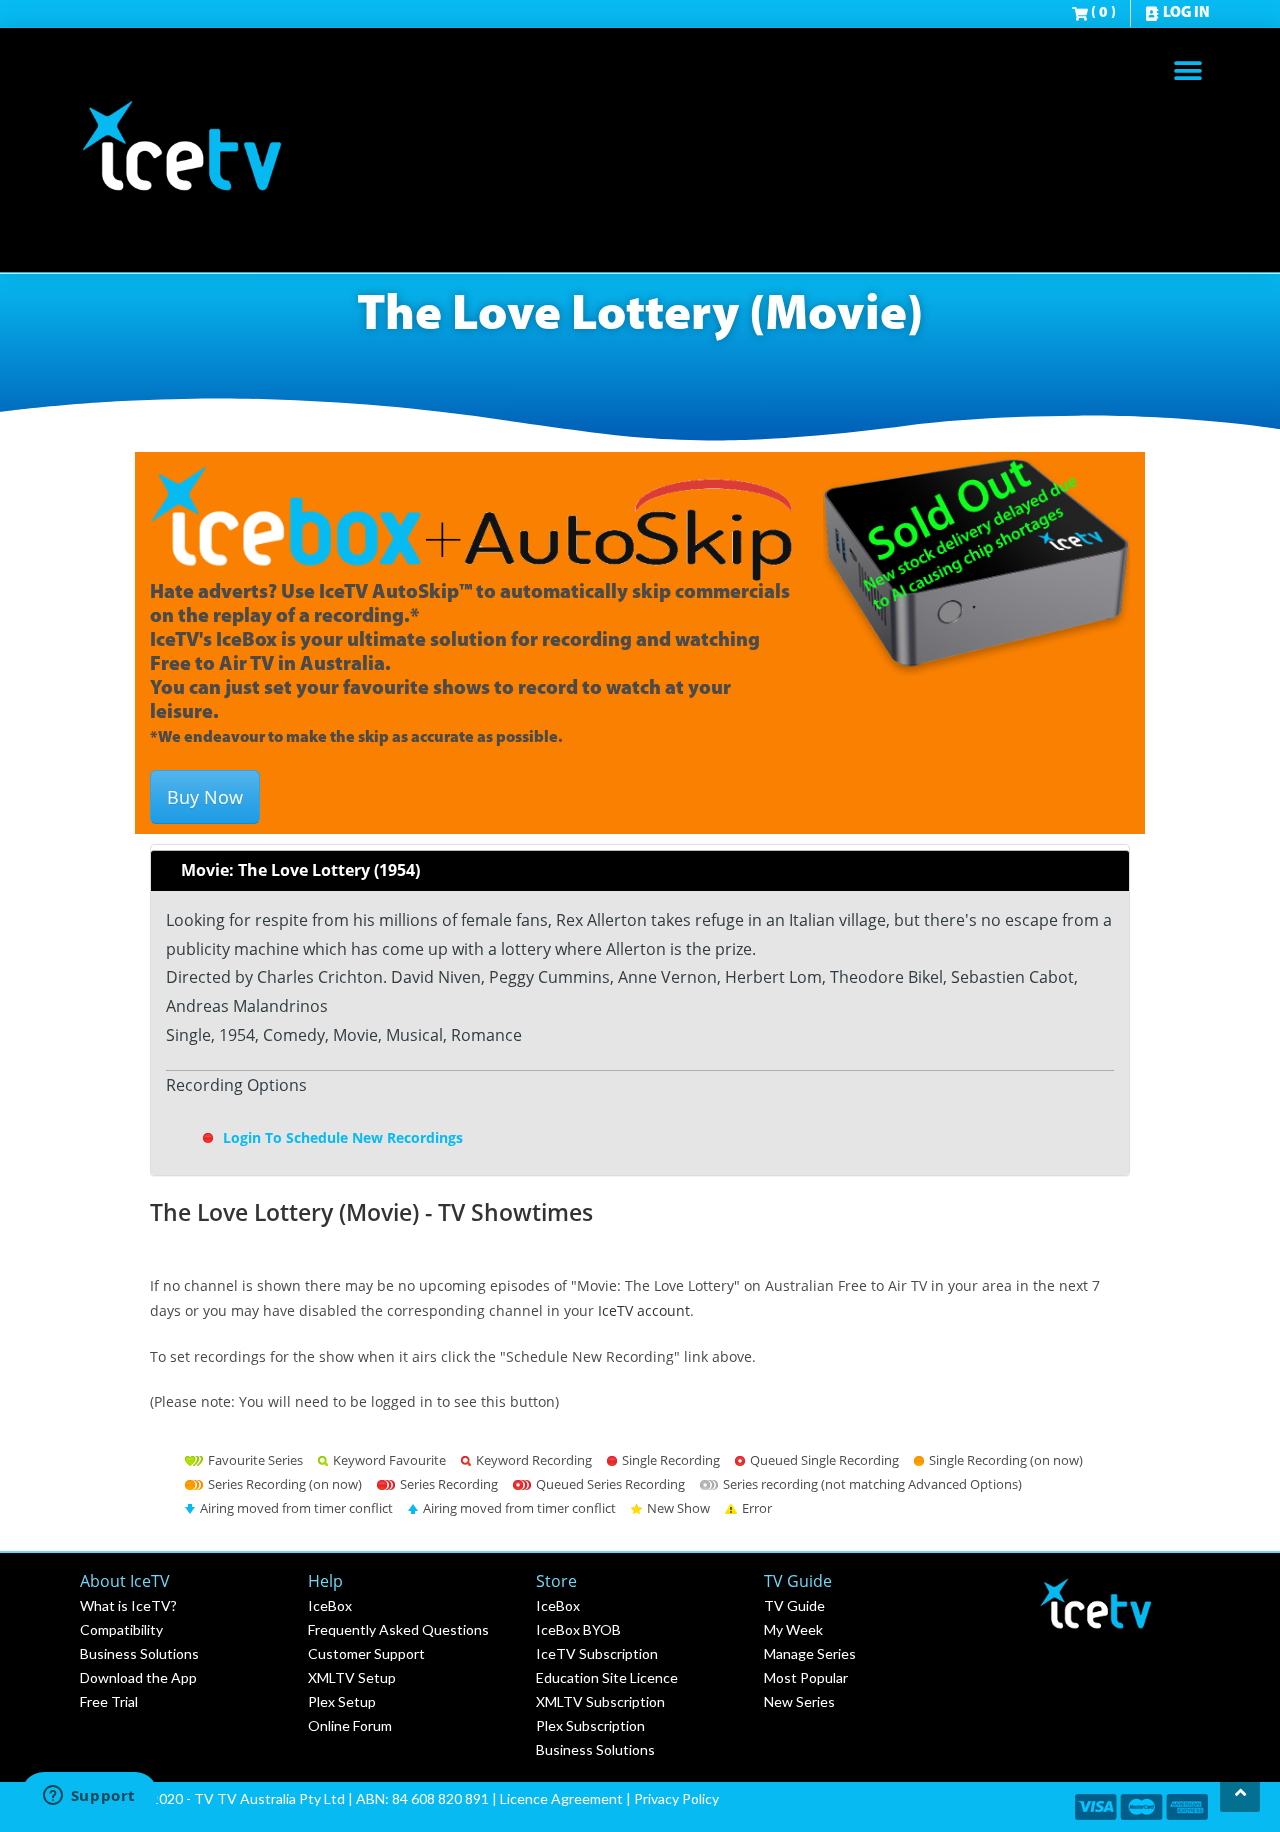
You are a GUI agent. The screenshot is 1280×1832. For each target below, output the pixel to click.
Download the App (138, 1677)
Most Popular (806, 1677)
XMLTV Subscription (600, 1701)
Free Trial (109, 1701)
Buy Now (205, 797)
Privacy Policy (676, 1798)
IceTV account (644, 1310)
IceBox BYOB (578, 1629)
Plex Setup (342, 1701)
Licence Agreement (561, 1798)
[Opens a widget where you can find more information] (89, 1797)
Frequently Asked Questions (398, 1629)
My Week (793, 1629)
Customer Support (366, 1653)
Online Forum (350, 1725)
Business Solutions (139, 1653)
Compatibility (121, 1629)
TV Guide (794, 1605)
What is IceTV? (128, 1605)
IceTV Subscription (597, 1653)
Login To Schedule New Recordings (341, 1137)
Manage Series (810, 1653)
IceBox (330, 1605)
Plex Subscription (590, 1725)
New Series (799, 1701)
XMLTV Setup (352, 1677)
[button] (1187, 70)
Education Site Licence (607, 1677)
